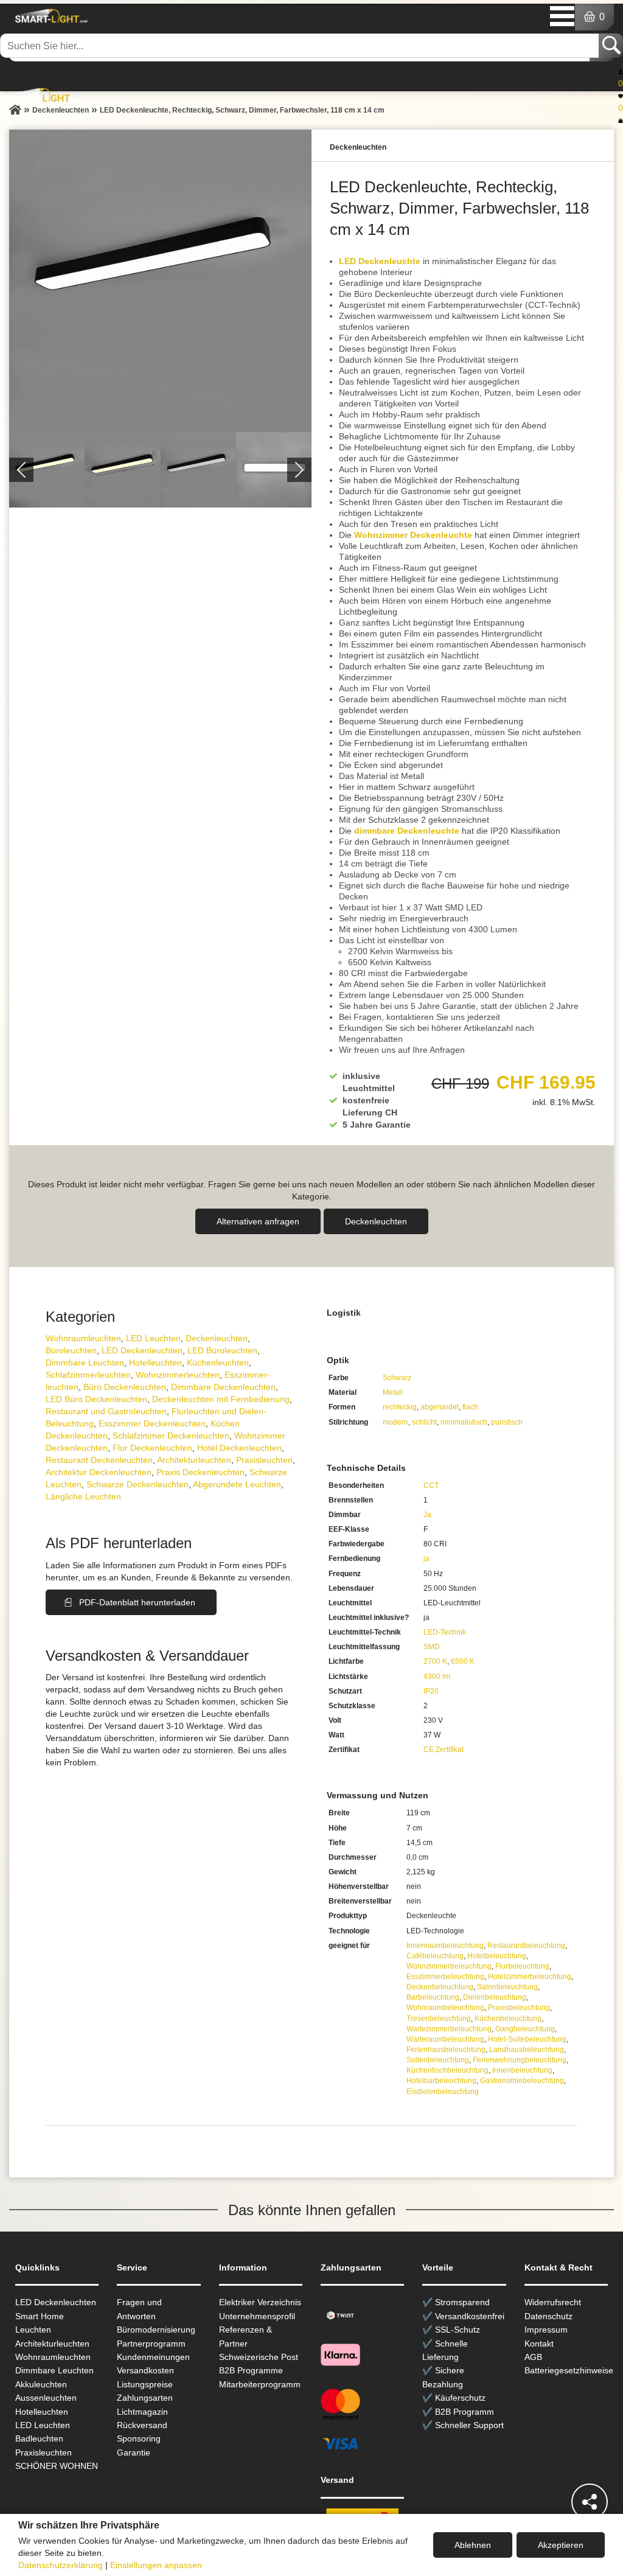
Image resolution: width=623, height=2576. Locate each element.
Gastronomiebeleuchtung (522, 2081)
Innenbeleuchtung (522, 2070)
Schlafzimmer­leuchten (88, 1375)
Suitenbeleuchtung (438, 2060)
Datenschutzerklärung (61, 2565)
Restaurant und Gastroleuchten (106, 1411)
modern (395, 1422)
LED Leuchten (153, 1338)
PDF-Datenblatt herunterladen (137, 1602)
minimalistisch (464, 1422)
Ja (427, 1515)
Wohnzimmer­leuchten (178, 1375)
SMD (432, 1647)
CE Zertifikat (444, 1750)
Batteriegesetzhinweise (569, 2370)
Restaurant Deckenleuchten (99, 1460)
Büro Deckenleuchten (125, 1387)
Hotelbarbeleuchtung (441, 2081)
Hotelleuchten (155, 1363)
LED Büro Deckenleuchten (96, 1399)
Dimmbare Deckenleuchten (223, 1387)
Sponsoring (139, 2438)
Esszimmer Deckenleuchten (152, 1423)
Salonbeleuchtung (507, 1987)
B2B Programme (251, 2370)
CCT (431, 1485)
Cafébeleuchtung (435, 1956)
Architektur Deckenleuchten (99, 1472)
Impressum (546, 2330)
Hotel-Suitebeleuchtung (527, 2039)
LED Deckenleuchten (142, 1350)
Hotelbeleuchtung (497, 1956)
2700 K (435, 1661)
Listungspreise (145, 2384)
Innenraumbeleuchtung (445, 1946)
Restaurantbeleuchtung (526, 1946)
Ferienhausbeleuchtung (446, 2050)
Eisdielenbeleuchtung (443, 2092)
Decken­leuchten (376, 1221)
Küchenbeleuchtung (508, 2019)
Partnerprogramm (151, 2344)
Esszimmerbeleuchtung (445, 1977)
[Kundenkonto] (621, 71)
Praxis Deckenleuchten (200, 1472)
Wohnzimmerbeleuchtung (449, 1966)
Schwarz (397, 1378)
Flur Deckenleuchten (152, 1448)
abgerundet (440, 1407)
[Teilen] (590, 2502)
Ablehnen (473, 2545)
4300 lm (437, 1677)
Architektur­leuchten (194, 1460)
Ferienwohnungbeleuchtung (520, 2060)
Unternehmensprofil (257, 2316)
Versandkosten (145, 2370)
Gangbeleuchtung (525, 2029)
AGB (533, 2357)
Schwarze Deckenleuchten (137, 1484)
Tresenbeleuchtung (439, 2019)
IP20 (431, 1691)
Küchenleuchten (218, 1363)
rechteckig (400, 1407)
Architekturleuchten (52, 2344)
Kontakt (539, 2344)
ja (426, 1559)
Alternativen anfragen (258, 1221)
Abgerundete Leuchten (237, 1484)
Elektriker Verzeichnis (260, 2302)
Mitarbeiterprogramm (260, 2384)
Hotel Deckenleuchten (239, 1448)
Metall (393, 1392)
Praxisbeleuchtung (519, 2008)
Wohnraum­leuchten (83, 1338)
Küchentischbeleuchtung (447, 2070)
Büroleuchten (71, 1350)
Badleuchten (39, 2438)
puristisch (507, 1422)
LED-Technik (445, 1632)
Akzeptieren (561, 2545)
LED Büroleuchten (222, 1350)
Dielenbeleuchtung (495, 1997)
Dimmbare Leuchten (85, 1363)
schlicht (424, 1422)
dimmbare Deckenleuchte (407, 831)
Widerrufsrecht (553, 2302)
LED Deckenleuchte (380, 261)
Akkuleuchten (41, 2384)
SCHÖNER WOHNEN (57, 2466)
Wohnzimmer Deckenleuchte (413, 535)
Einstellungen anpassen (156, 2565)
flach (470, 1407)
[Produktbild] (160, 281)
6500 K (463, 1661)
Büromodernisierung (156, 2330)
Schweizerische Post (259, 2357)
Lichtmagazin (142, 2412)
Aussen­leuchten (46, 2398)
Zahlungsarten (145, 2398)
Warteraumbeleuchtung (445, 2039)
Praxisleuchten (264, 1460)
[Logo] (50, 16)
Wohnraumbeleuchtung (445, 2008)
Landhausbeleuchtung (527, 2050)
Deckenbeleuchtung (440, 1987)
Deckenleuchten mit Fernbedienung (221, 1399)
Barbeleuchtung (433, 1997)
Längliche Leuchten (83, 1496)
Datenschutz (548, 2316)
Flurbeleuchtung (522, 1966)
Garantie (134, 2452)
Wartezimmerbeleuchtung (449, 2029)
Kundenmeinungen (153, 2357)
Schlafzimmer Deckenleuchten (171, 1436)
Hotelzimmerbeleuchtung (530, 1977)
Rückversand (142, 2425)
